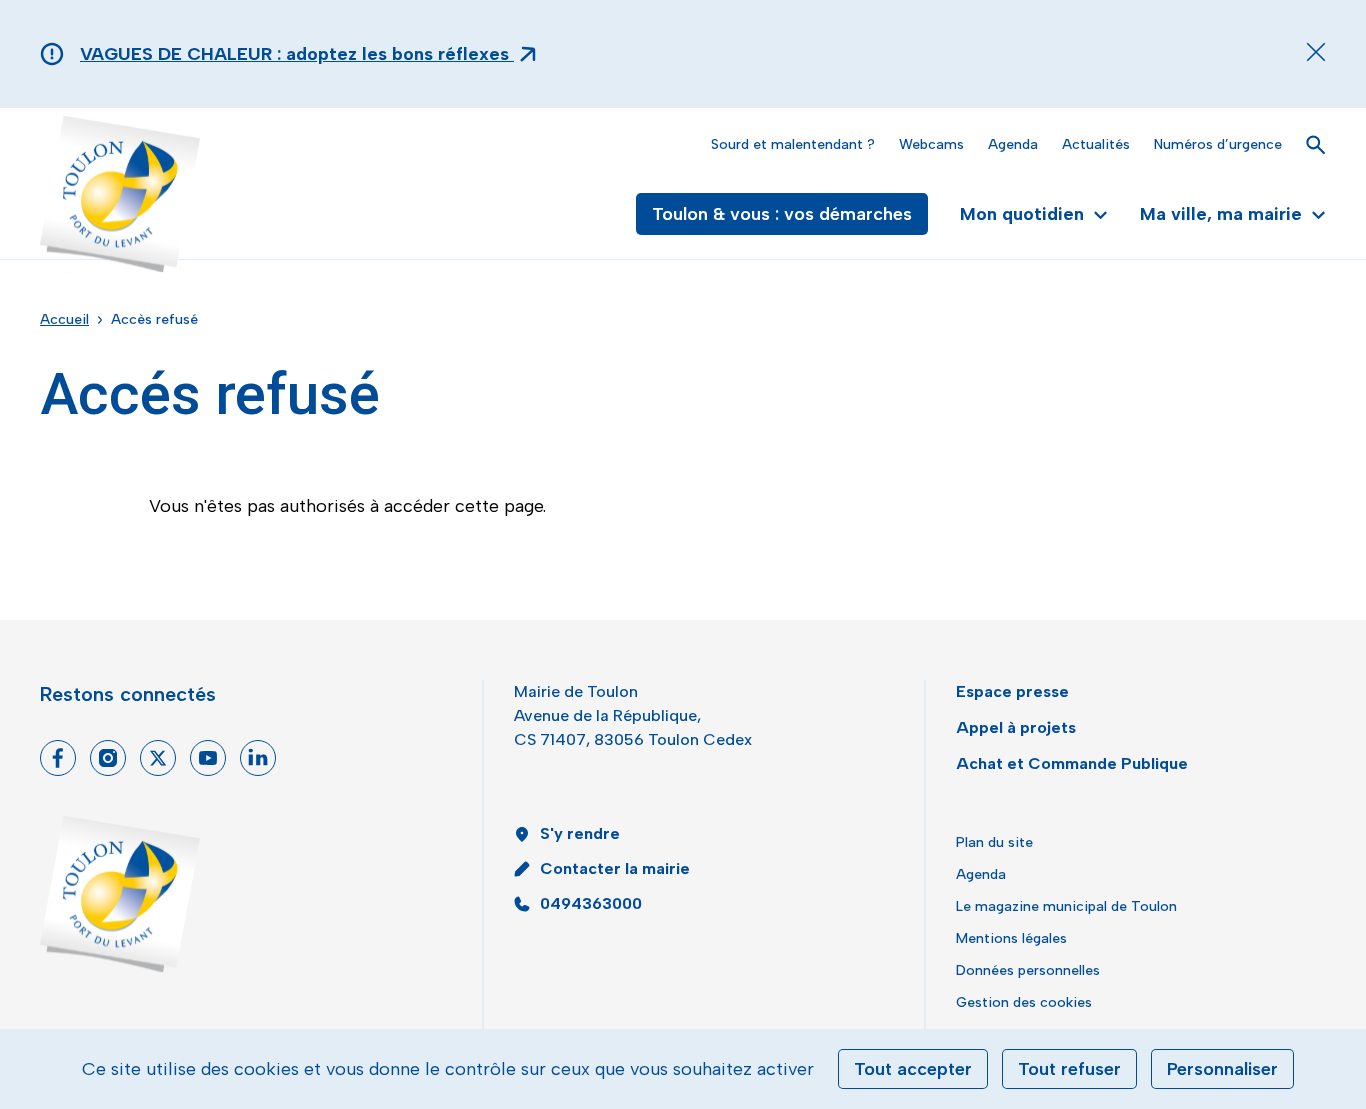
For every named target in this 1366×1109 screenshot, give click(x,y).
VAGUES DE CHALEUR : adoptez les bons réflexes (297, 54)
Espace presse (1012, 691)
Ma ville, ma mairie (1221, 214)
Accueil (64, 319)
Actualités (1096, 144)
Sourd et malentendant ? (793, 144)
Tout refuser (1069, 1069)
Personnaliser (1222, 1069)
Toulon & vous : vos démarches (782, 214)
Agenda (1013, 144)
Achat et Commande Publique (1072, 763)
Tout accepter (913, 1069)
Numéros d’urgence (1218, 144)
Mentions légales (1011, 938)
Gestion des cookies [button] (1024, 1002)
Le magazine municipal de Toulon (1066, 906)
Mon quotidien (1022, 214)
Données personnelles (1028, 970)
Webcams (931, 144)
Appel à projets (1016, 727)
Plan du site (994, 842)
